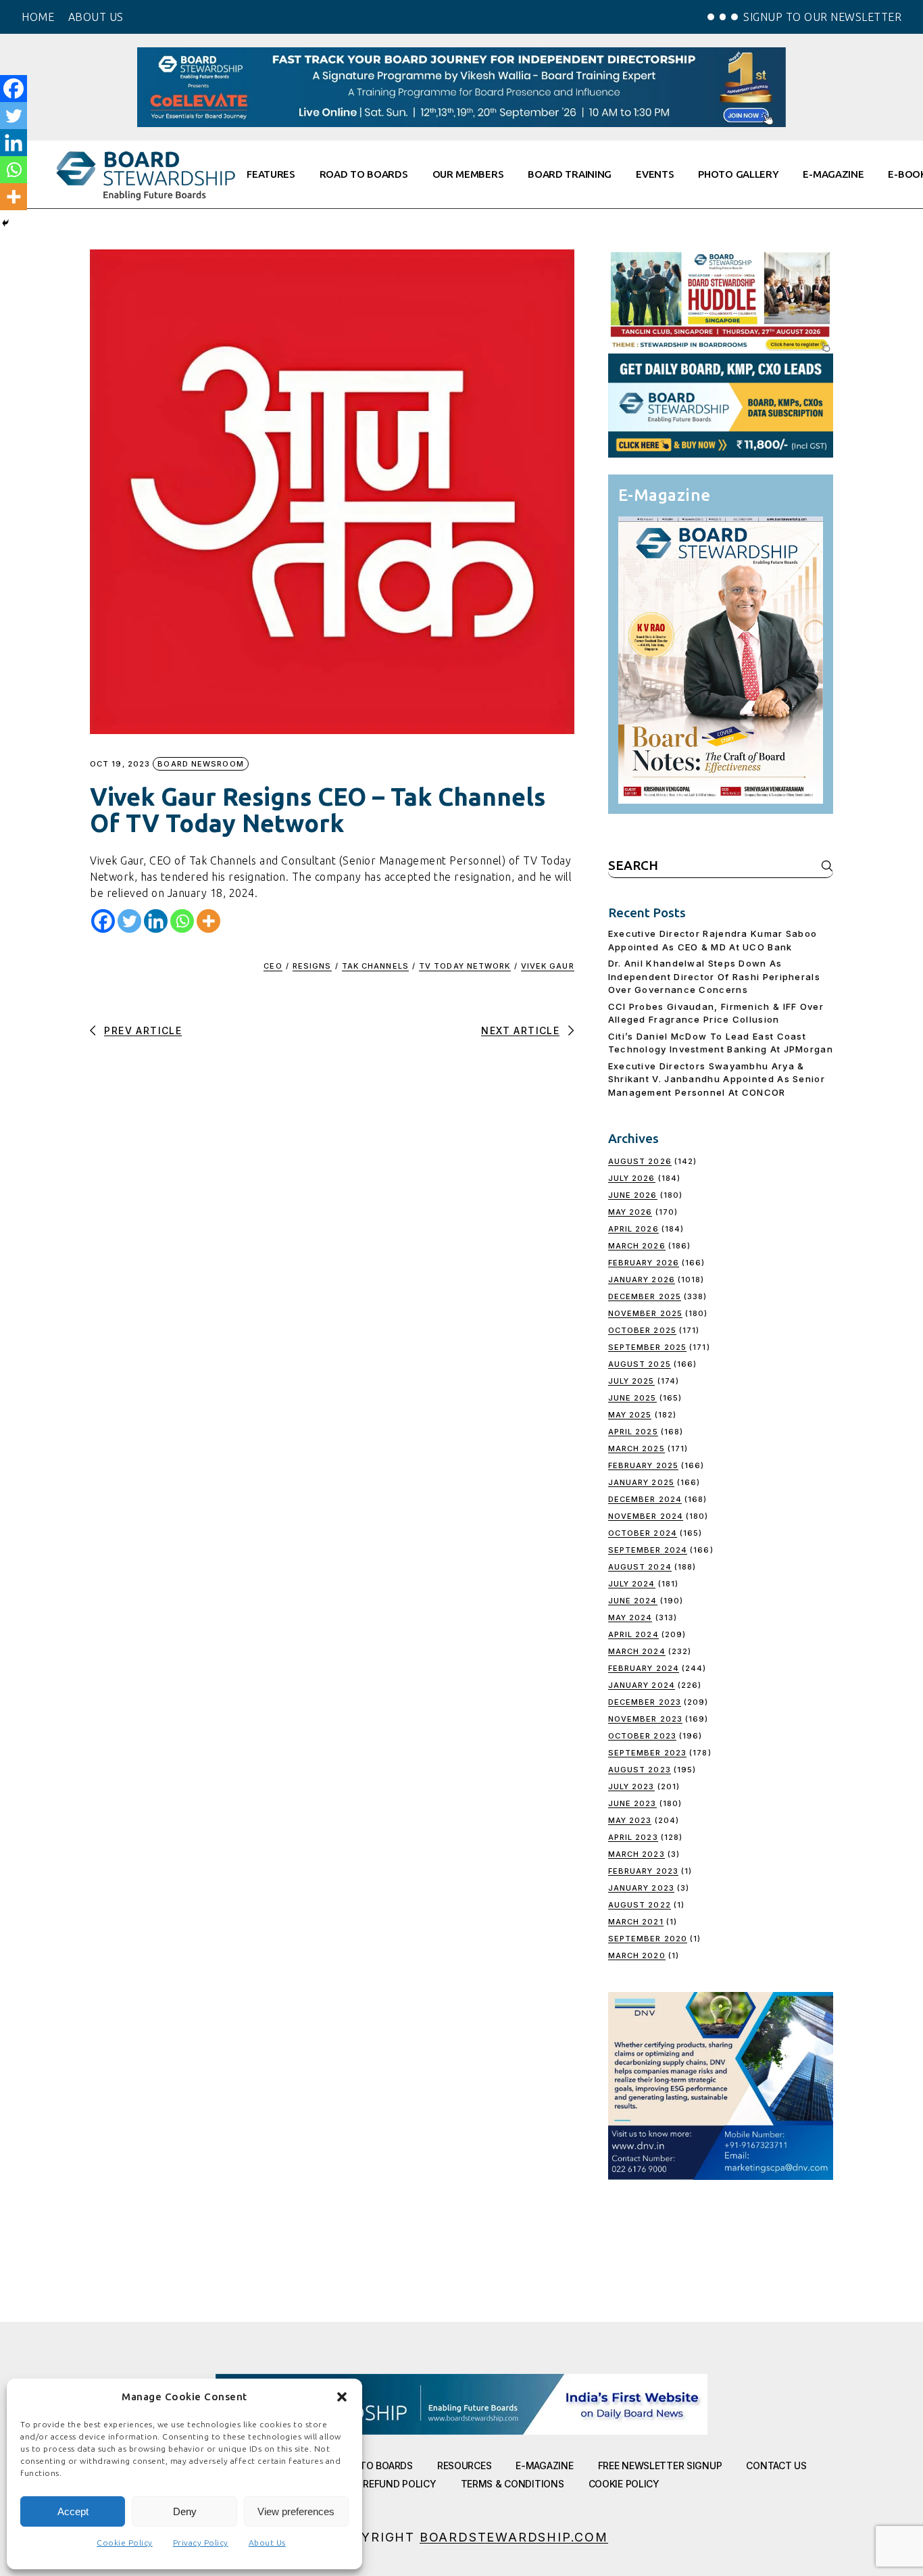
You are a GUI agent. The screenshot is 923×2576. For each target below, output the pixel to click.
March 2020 (637, 1955)
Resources (464, 2465)
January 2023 (641, 1888)
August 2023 (640, 1770)
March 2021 (636, 1922)
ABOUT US (96, 17)
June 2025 (632, 1398)
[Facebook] (103, 921)
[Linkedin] (156, 921)
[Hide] (5, 223)
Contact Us (776, 2465)
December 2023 (645, 1702)
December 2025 (645, 1296)
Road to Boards (373, 2465)
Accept (73, 2511)
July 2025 (631, 1381)
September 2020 (648, 1939)
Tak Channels (375, 966)
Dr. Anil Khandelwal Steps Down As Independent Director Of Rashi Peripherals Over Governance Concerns (714, 976)
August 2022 (640, 1905)
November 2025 (645, 1313)
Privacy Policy (201, 2543)
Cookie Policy (125, 2543)
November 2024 (646, 1516)
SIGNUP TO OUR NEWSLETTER (822, 17)
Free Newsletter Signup (660, 2465)
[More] (208, 921)
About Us (267, 2543)
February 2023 (643, 1871)
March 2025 (637, 1449)
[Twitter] (129, 921)
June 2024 (633, 1601)
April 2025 (633, 1432)
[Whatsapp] (182, 921)
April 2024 (633, 1634)
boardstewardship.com (514, 2537)
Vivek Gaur (548, 966)
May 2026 (630, 1212)
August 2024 (640, 1567)
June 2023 (632, 1803)
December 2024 (645, 1499)
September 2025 (647, 1347)
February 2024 (644, 1668)
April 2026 (633, 1229)
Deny (185, 2511)
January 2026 (642, 1280)
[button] (342, 2397)
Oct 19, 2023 (120, 764)
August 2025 (640, 1364)
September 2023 (647, 1753)
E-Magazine (544, 2465)
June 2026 (633, 1195)
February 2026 (644, 1263)
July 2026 (632, 1178)
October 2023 (642, 1736)
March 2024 (637, 1651)
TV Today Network (465, 966)
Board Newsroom (200, 764)
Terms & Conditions (513, 2484)
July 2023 (631, 1787)
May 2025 (630, 1415)
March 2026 (637, 1246)
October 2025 (642, 1330)
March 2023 (637, 1854)
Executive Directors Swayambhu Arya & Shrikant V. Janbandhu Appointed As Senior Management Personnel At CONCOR (717, 1079)
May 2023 (630, 1820)
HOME (38, 17)
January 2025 (641, 1482)
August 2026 (640, 1161)
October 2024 (643, 1533)
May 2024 (630, 1618)
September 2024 (648, 1550)
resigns (312, 966)
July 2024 (632, 1584)
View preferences (296, 2511)
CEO (273, 966)
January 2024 (642, 1685)
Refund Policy (399, 2484)
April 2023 (633, 1837)
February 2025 (643, 1465)
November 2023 (645, 1719)
